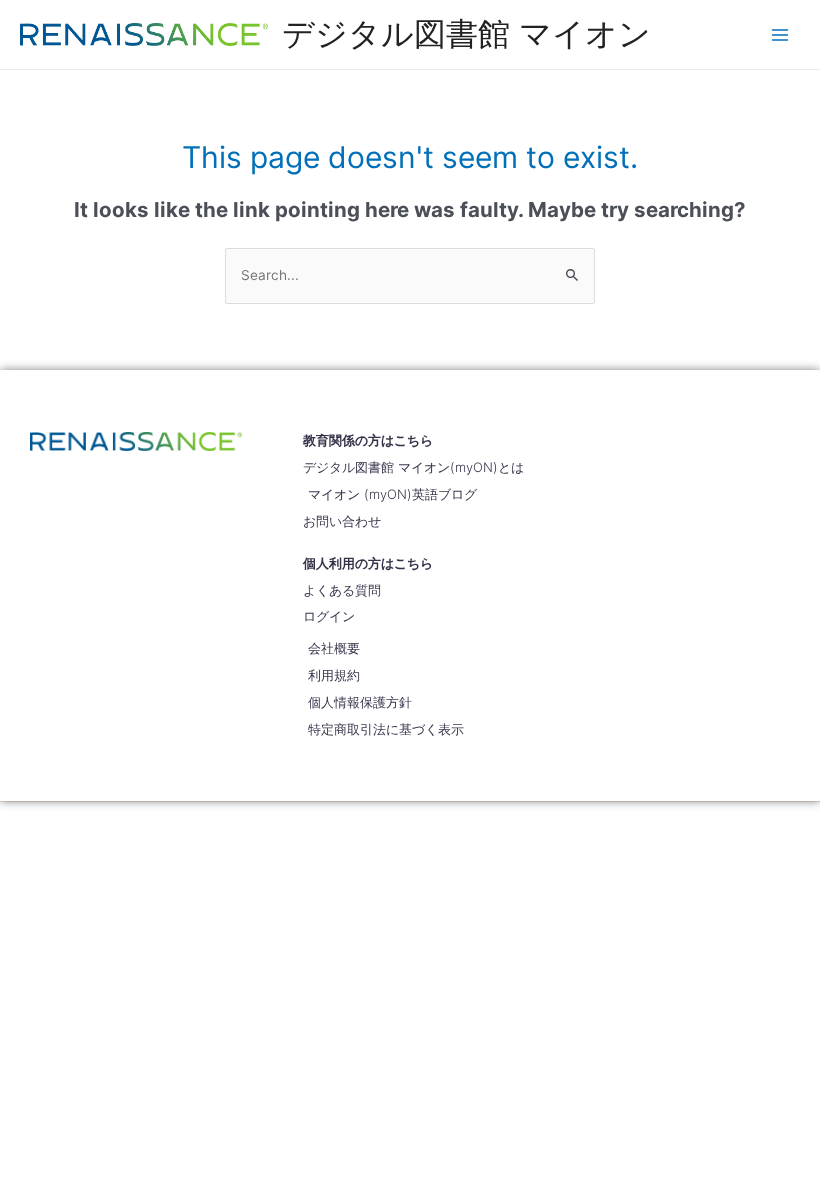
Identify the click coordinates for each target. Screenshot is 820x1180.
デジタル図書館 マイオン (466, 33)
